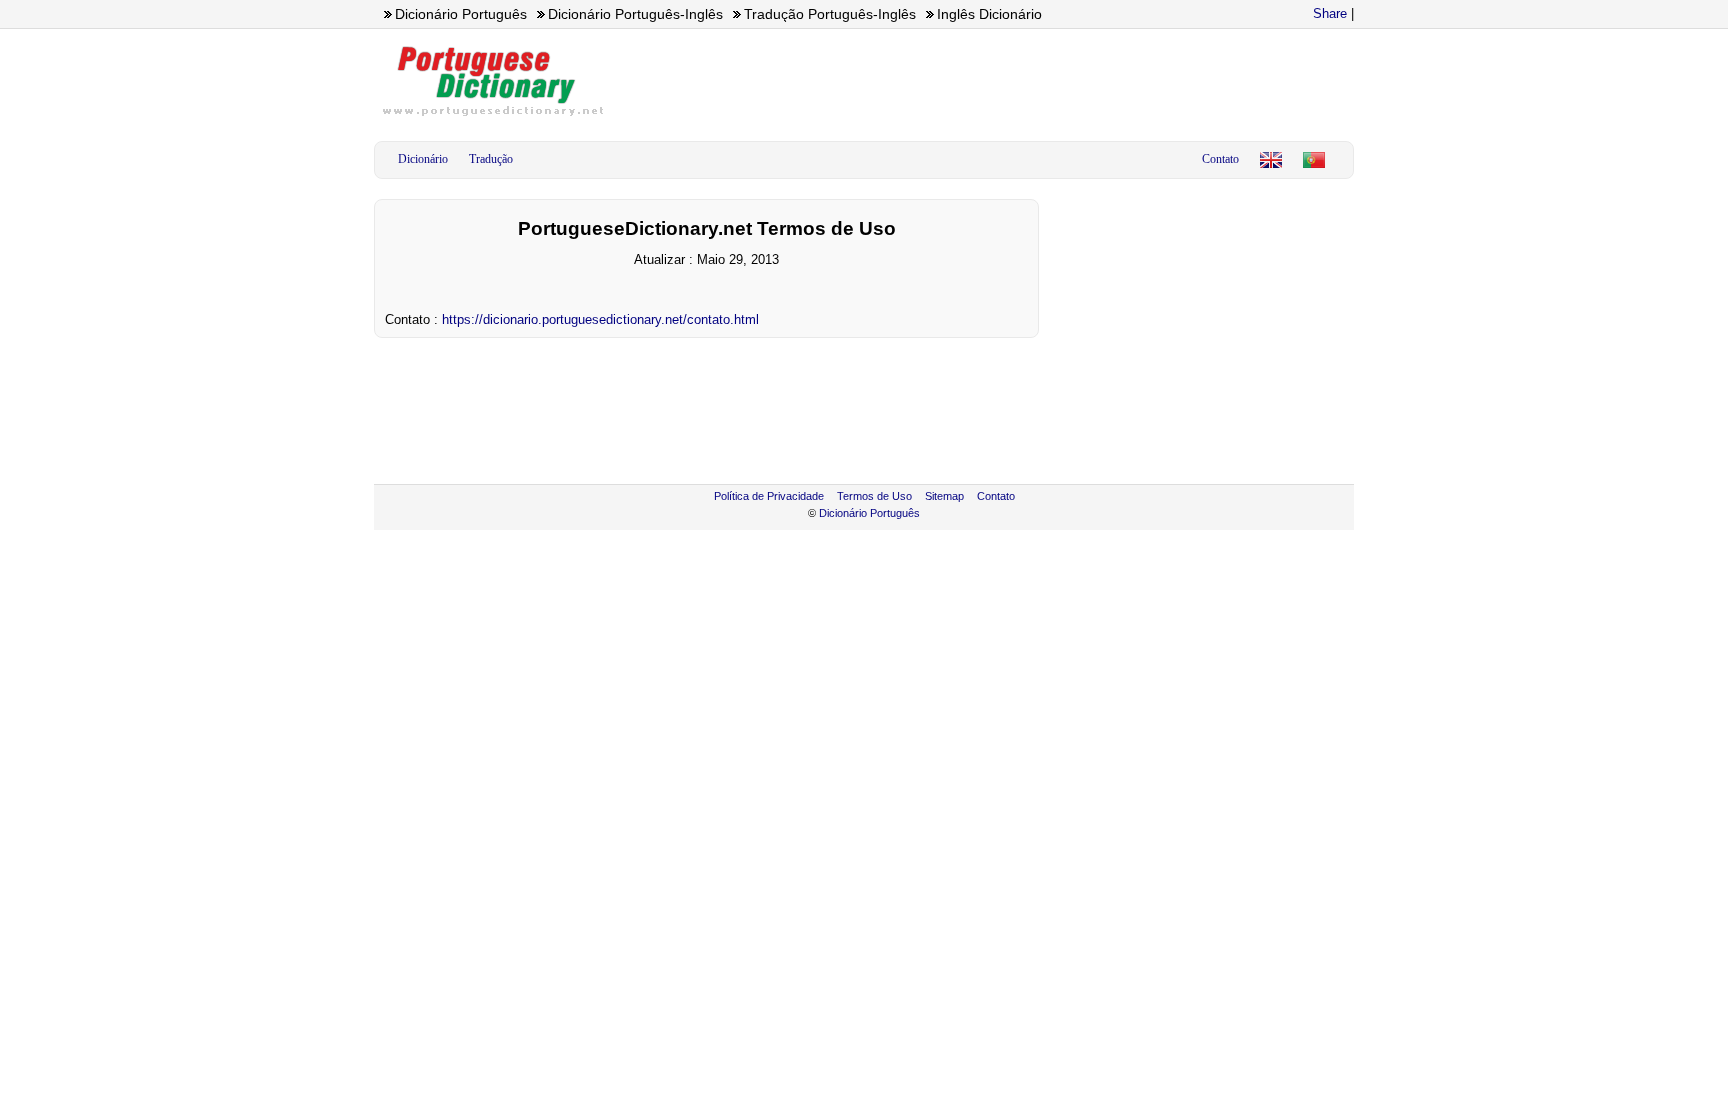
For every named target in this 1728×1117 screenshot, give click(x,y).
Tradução (491, 159)
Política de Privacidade (769, 496)
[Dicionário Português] (1314, 160)
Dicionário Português (869, 513)
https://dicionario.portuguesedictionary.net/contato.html (600, 319)
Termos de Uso (874, 496)
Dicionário (423, 159)
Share (1330, 13)
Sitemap (944, 496)
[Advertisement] (990, 81)
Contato (1220, 159)
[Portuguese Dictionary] (1271, 160)
